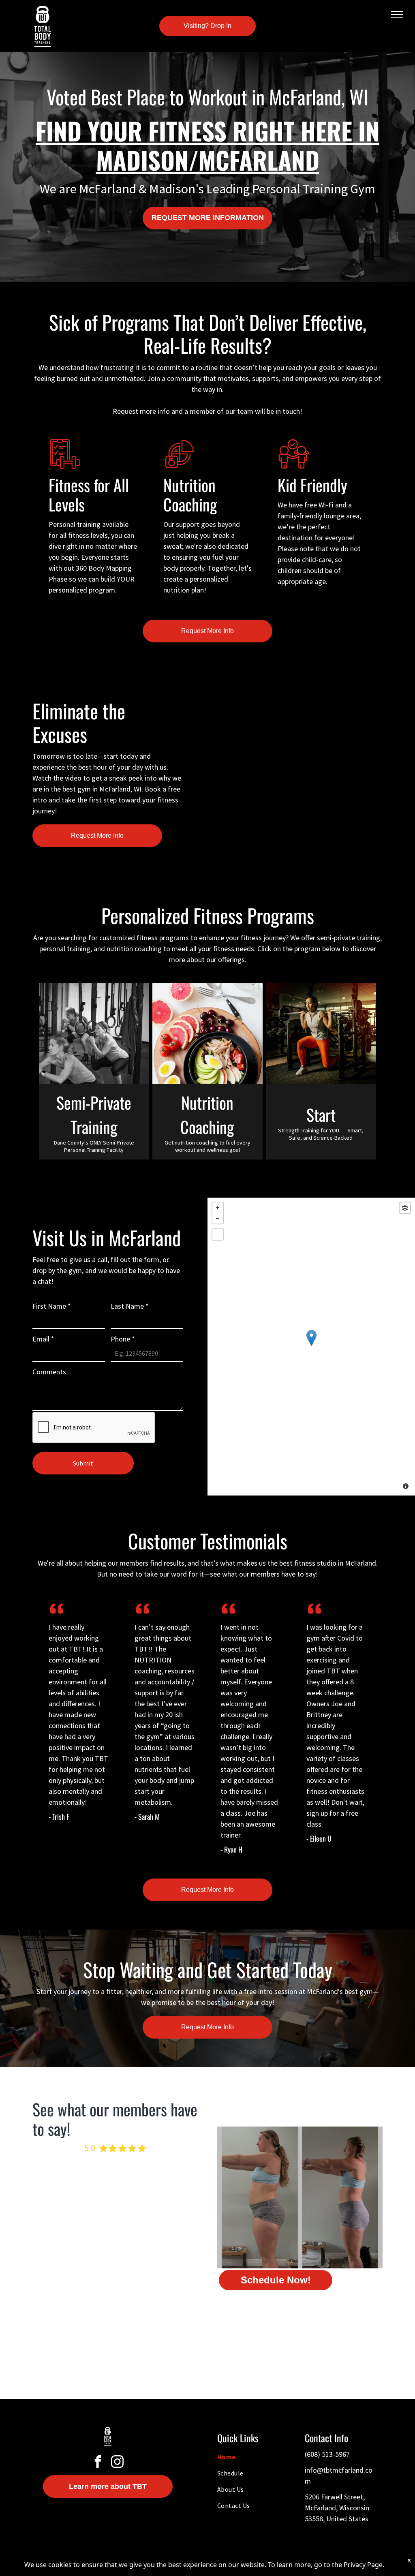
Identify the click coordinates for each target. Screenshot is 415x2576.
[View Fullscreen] (218, 1235)
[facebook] (98, 2463)
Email (43, 1339)
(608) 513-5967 (327, 2454)
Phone (123, 1339)
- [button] (218, 1218)
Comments (49, 1372)
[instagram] (118, 2463)
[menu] (397, 15)
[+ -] (311, 1347)
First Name (52, 1306)
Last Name (130, 1306)
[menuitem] (251, 2457)
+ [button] (218, 1208)
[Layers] (405, 1208)
